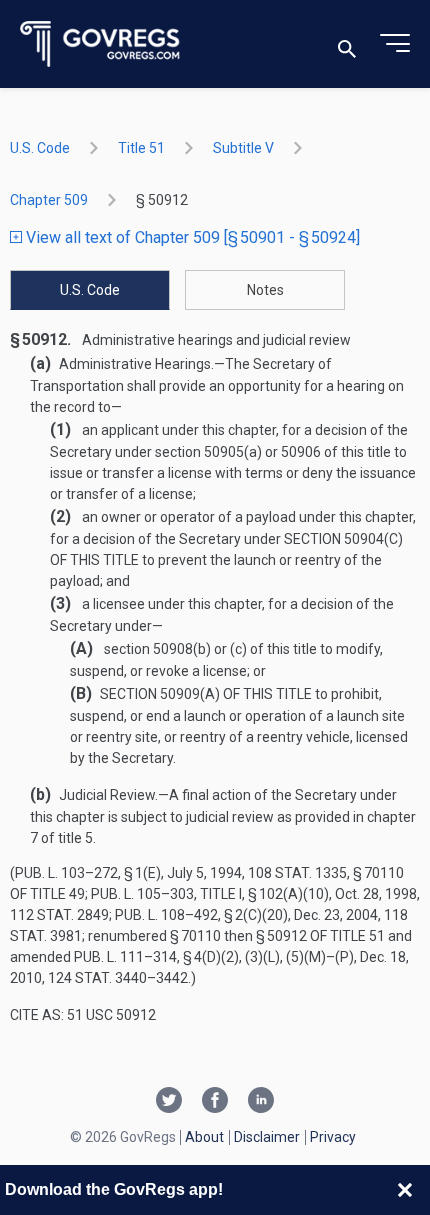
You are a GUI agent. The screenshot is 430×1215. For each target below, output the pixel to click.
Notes (265, 290)
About (204, 1137)
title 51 (141, 148)
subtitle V (243, 148)
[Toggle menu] (395, 44)
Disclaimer (267, 1137)
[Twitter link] (169, 1102)
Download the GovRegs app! (114, 1189)
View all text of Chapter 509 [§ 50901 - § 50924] (191, 237)
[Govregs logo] (100, 44)
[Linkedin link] (261, 1102)
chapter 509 (49, 200)
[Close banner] (405, 1190)
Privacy (333, 1137)
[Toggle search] (347, 44)
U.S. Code (40, 148)
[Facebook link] (215, 1102)
